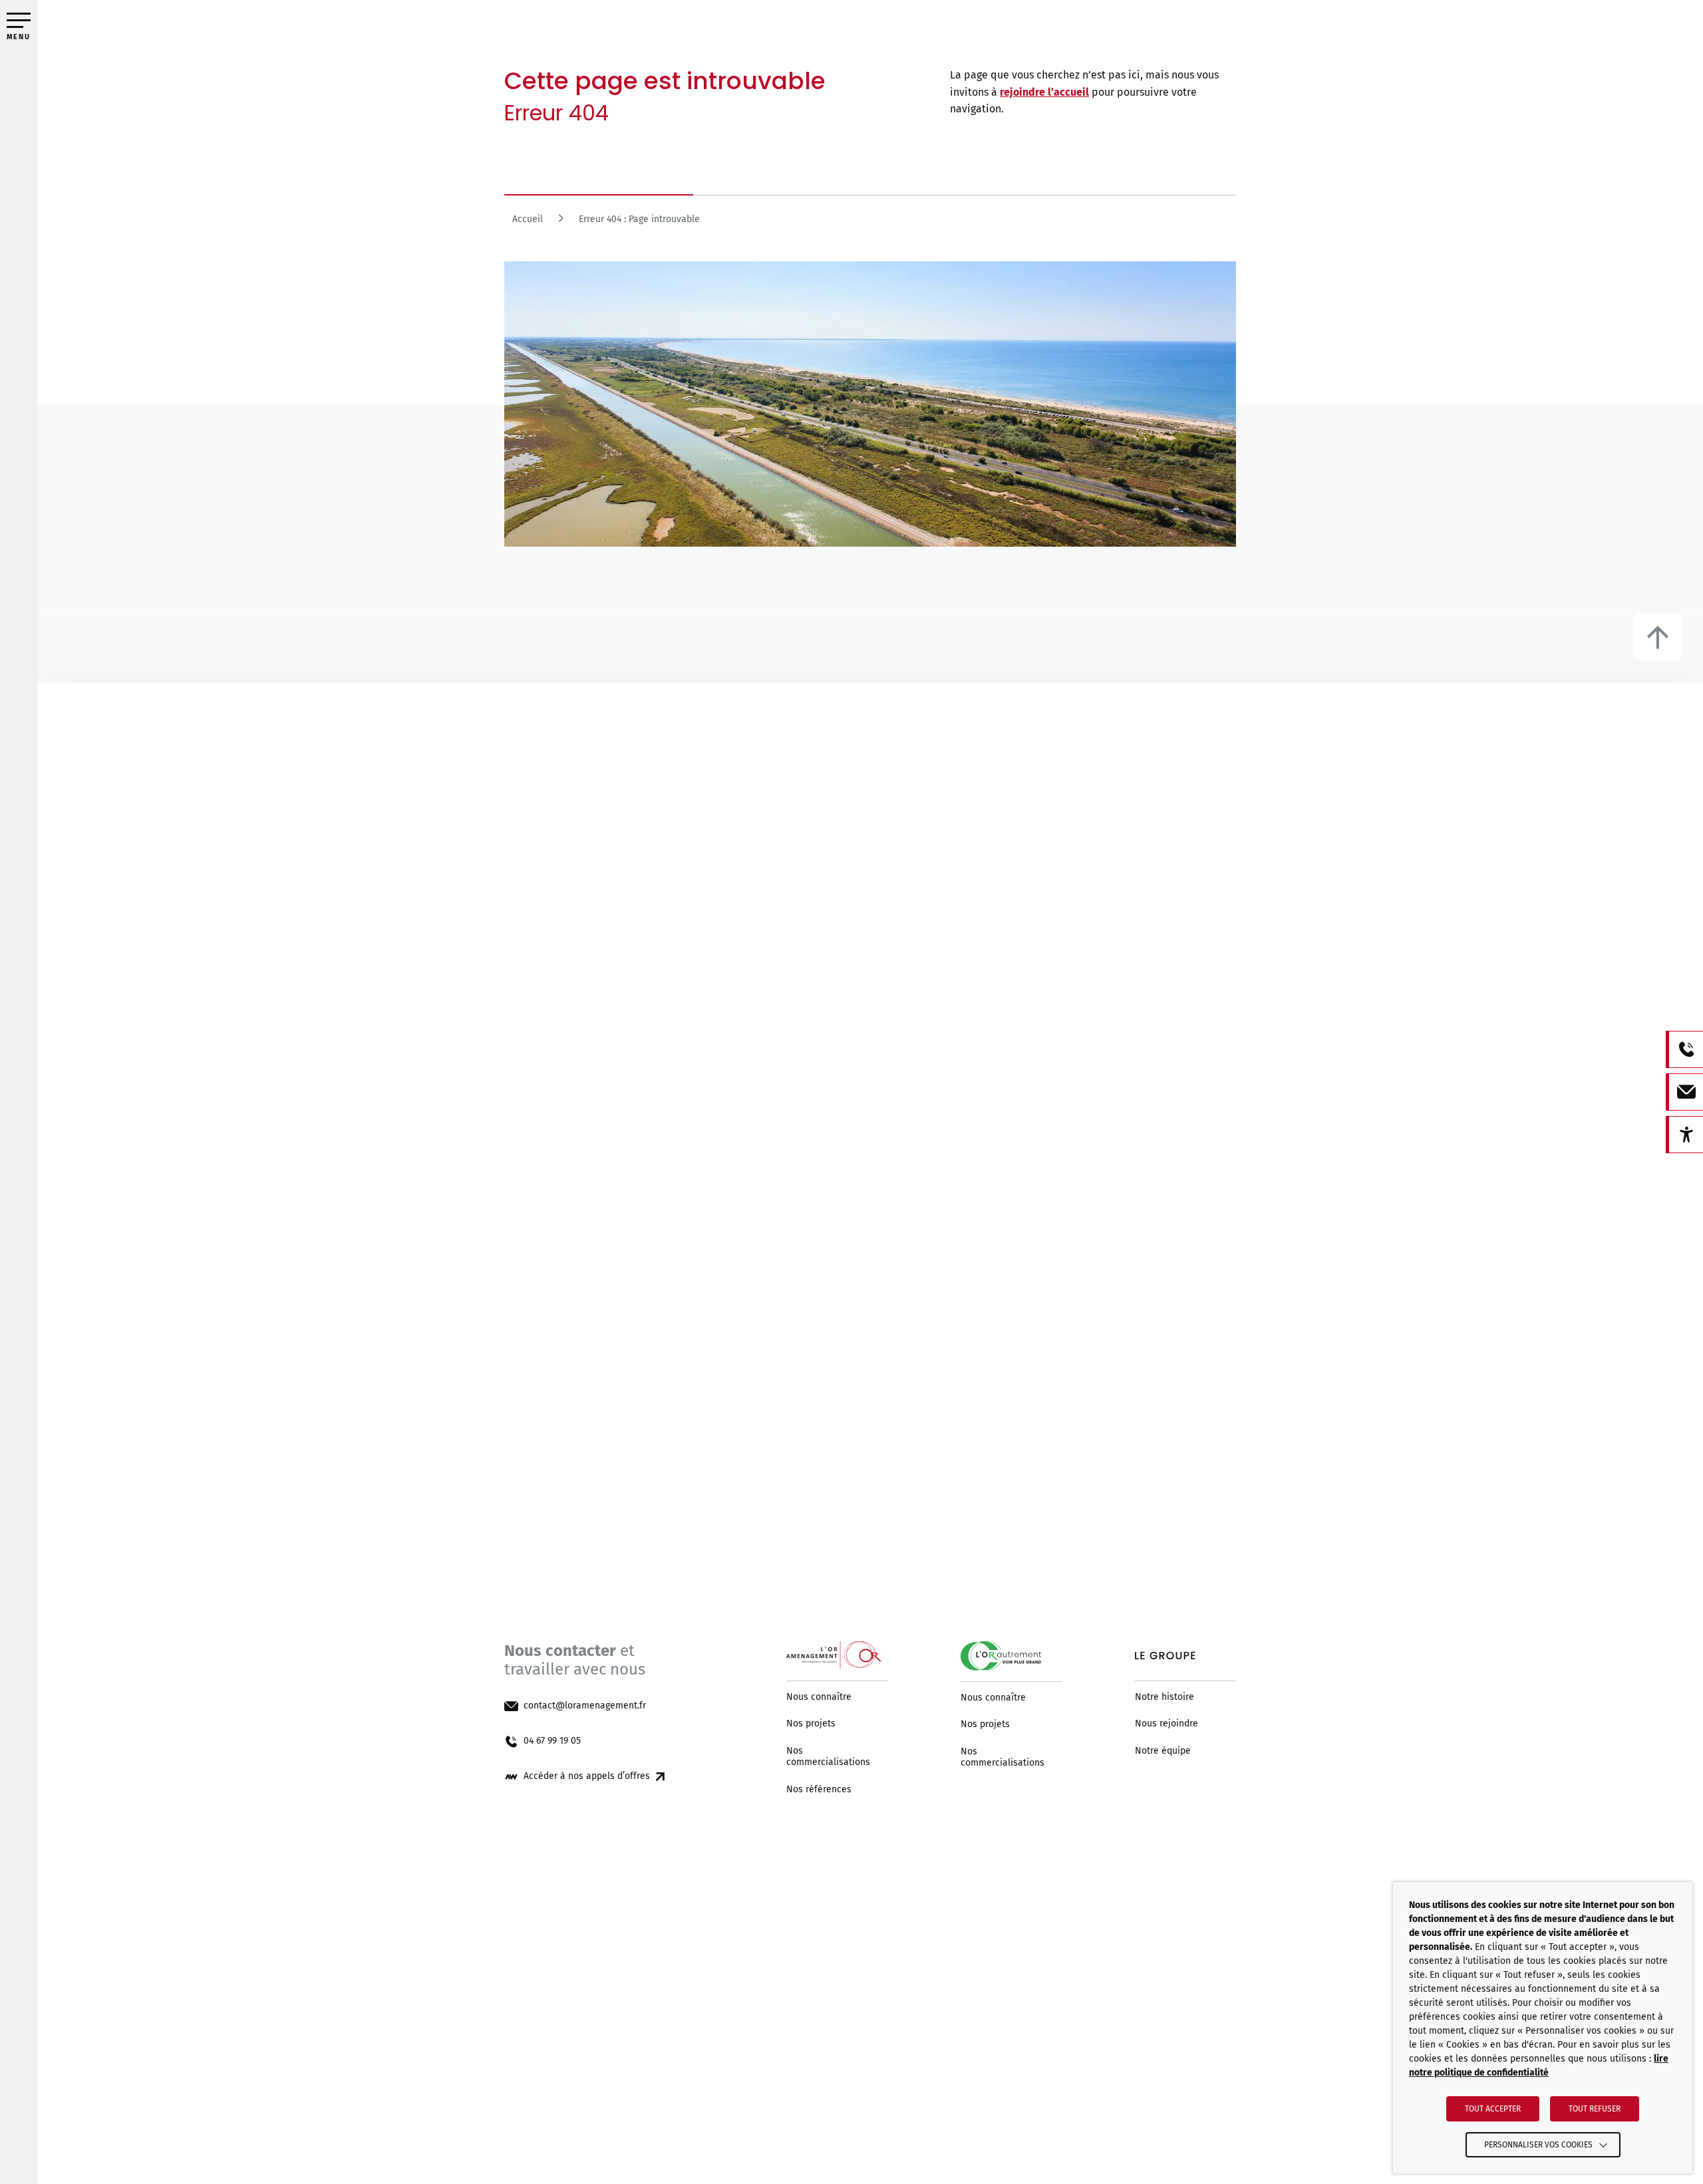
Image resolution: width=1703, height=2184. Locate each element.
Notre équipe (1163, 1751)
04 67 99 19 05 (552, 1741)
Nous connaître (819, 1697)
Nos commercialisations (828, 1757)
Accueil (528, 219)
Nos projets (811, 1724)
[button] (19, 20)
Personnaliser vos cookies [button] (1538, 2145)
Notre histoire (1164, 1697)
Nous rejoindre (1166, 1724)
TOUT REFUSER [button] (1595, 2109)
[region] (870, 223)
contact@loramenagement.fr (585, 1706)
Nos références (819, 1790)
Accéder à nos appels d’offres (587, 1776)
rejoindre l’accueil (1044, 92)
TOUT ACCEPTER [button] (1493, 2109)
